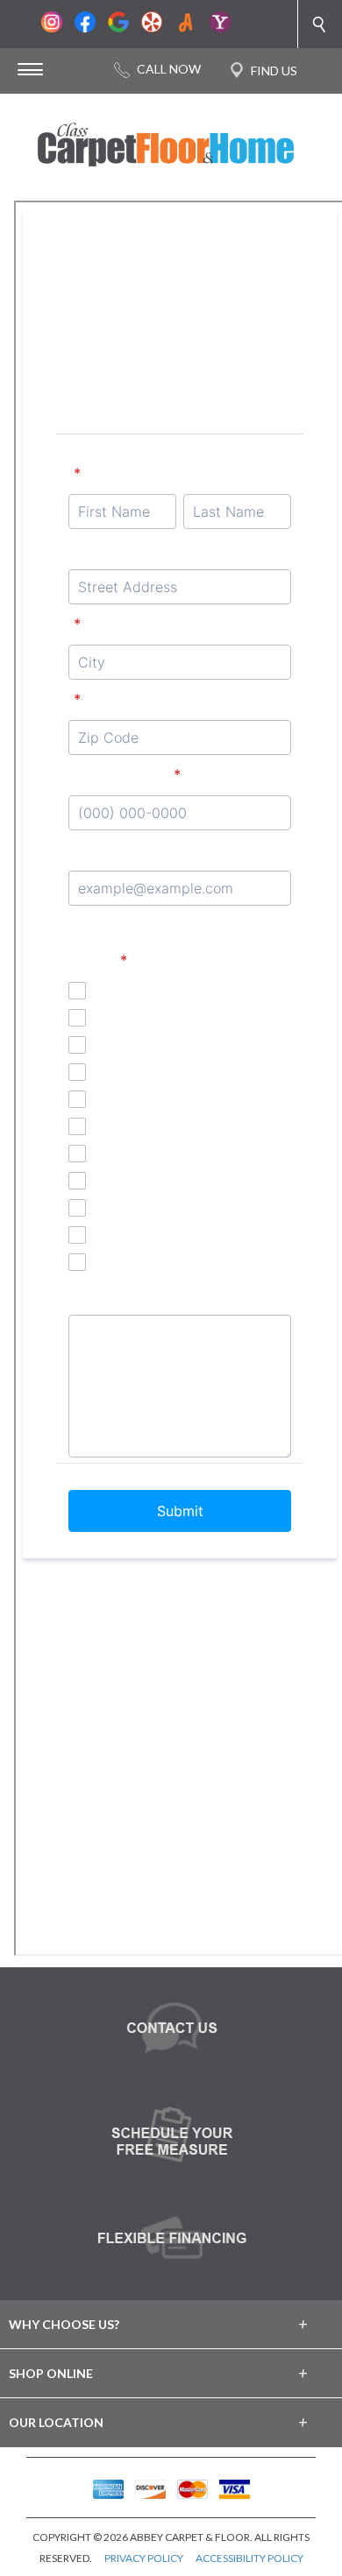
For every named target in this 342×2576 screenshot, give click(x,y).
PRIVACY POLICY (144, 2558)
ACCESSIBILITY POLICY (249, 2558)
